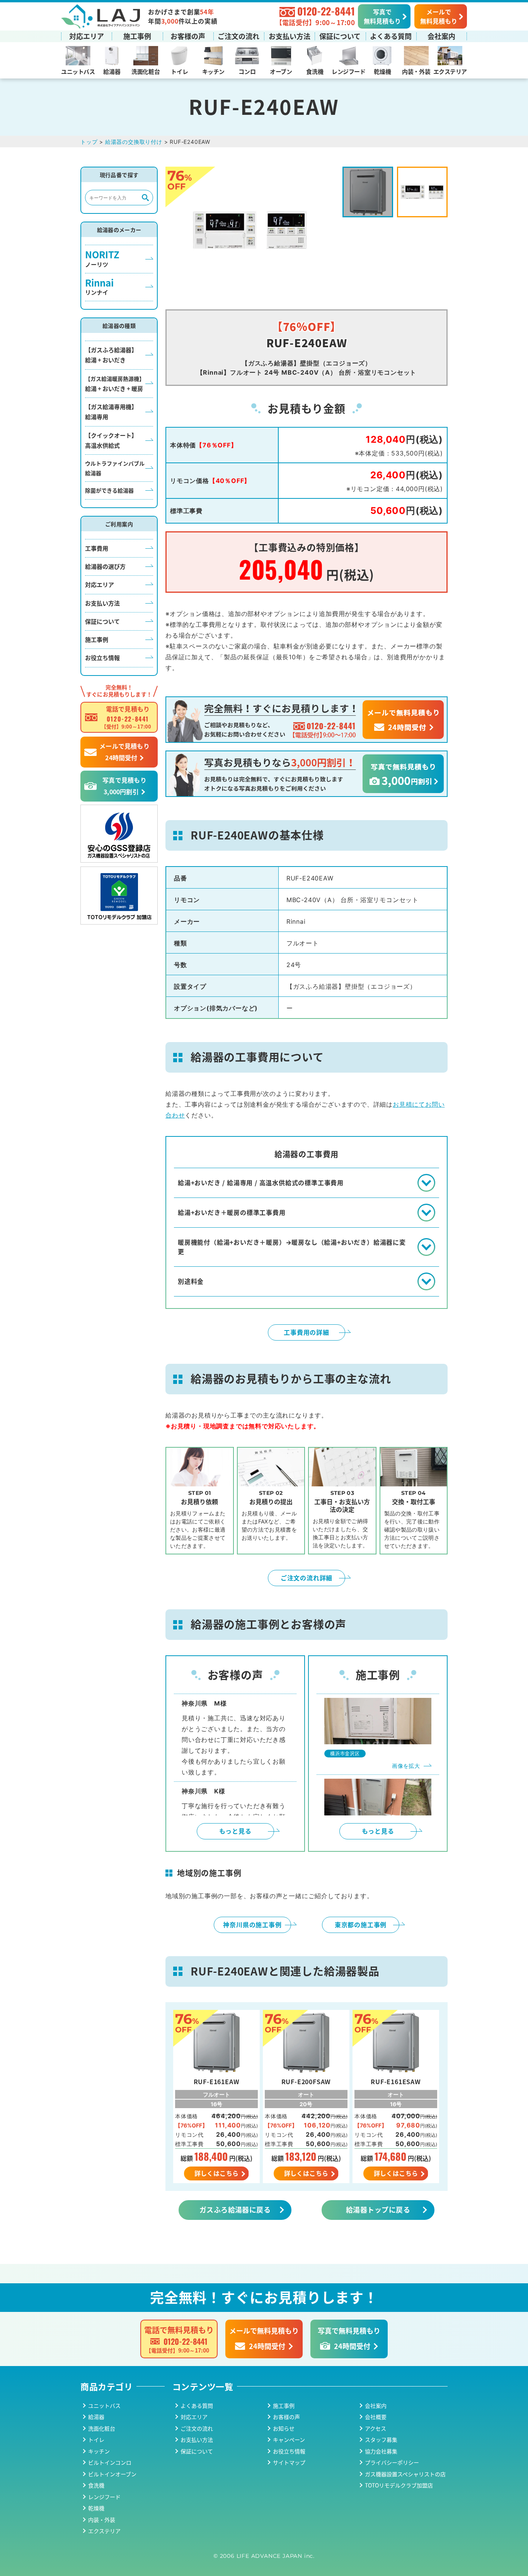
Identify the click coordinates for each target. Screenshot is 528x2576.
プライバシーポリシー (392, 2462)
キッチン (213, 71)
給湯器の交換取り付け (134, 142)
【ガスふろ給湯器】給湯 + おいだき (111, 355)
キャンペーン (289, 2440)
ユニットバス (78, 71)
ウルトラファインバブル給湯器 (115, 468)
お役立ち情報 (102, 658)
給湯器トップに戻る (378, 2209)
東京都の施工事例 (361, 1924)
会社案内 (441, 36)
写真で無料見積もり (382, 16)
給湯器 (112, 71)
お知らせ (284, 2428)
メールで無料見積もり (439, 16)
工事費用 (97, 548)
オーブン (281, 71)
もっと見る (235, 1831)
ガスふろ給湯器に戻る (235, 2209)
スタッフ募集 (381, 2440)
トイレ (179, 71)
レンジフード (348, 71)
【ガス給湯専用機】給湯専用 (111, 412)
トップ (89, 142)
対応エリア (87, 36)
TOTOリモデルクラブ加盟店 (399, 2485)
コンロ (247, 71)
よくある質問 (391, 36)
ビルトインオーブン (112, 2474)
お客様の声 (188, 36)
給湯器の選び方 (105, 566)
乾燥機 (382, 71)
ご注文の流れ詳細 (307, 1578)
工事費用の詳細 (307, 1332)
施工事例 (137, 36)
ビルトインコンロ (110, 2462)
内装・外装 (416, 71)
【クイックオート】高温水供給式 (111, 440)
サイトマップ (289, 2462)
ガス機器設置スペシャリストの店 (405, 2474)
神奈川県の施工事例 (252, 1924)
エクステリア (450, 71)
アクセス (376, 2428)
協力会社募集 (381, 2451)
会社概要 (376, 2417)
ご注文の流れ (238, 36)
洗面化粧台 (146, 71)
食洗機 (315, 71)
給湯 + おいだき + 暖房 (115, 384)
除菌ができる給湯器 (109, 490)
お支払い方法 (290, 36)
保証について (340, 36)
